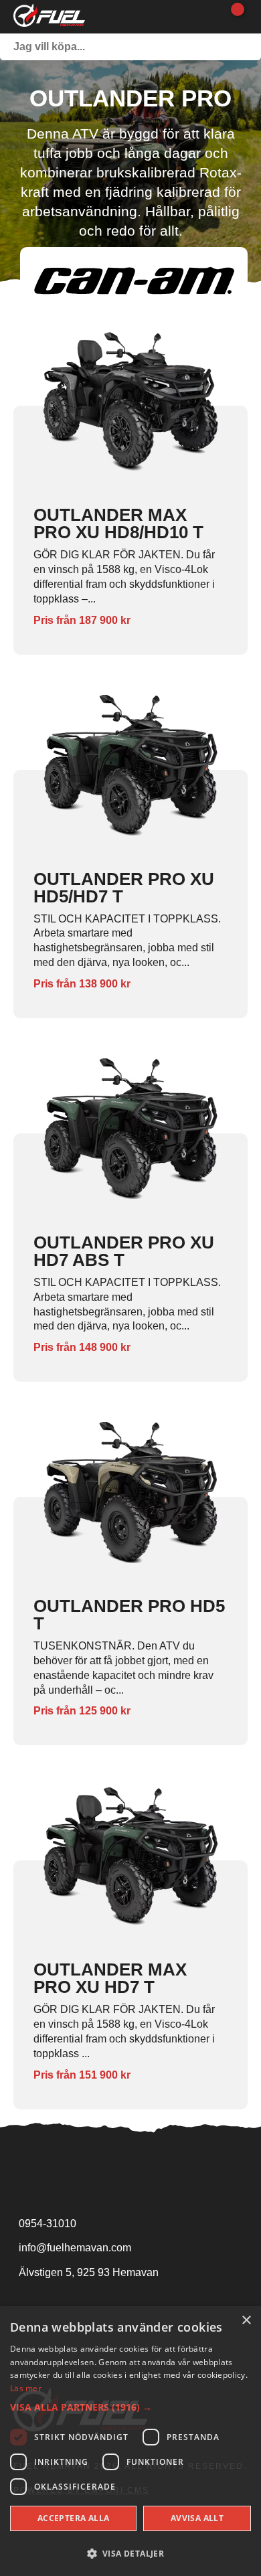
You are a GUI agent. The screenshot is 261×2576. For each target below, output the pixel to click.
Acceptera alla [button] (74, 2518)
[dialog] (130, 2441)
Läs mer (26, 2388)
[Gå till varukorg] (233, 17)
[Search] (248, 47)
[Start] (49, 17)
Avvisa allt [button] (197, 2518)
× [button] (246, 2321)
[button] (130, 2407)
